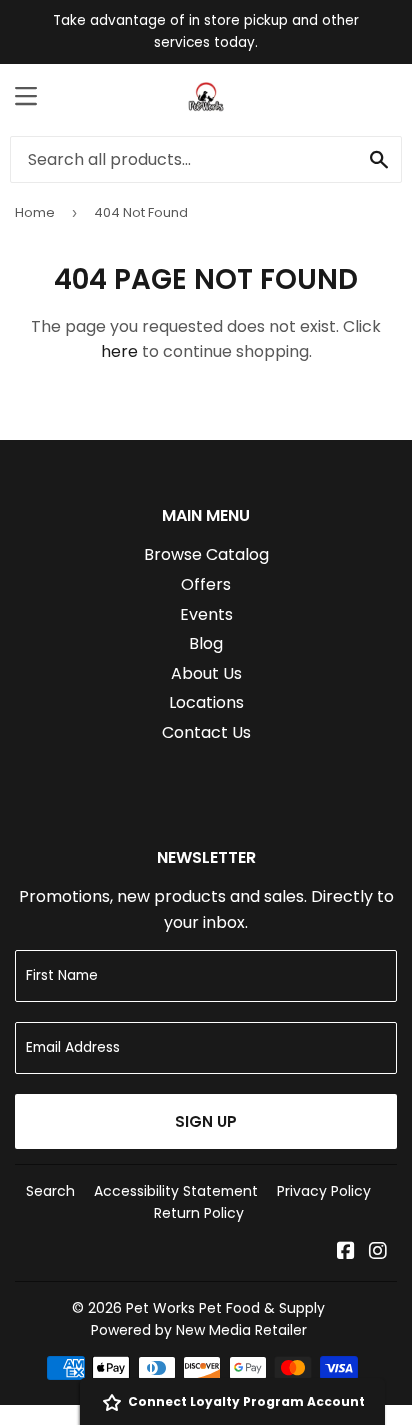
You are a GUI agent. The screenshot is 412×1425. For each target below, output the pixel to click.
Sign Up (206, 1121)
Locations (206, 702)
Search (50, 1191)
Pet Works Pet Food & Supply (225, 1308)
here (119, 351)
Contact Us (206, 732)
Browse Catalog (206, 554)
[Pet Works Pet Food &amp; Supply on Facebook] (346, 1252)
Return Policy (199, 1213)
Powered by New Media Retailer (199, 1330)
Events (206, 614)
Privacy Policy (324, 1191)
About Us (206, 673)
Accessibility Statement (176, 1191)
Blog (206, 643)
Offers (206, 584)
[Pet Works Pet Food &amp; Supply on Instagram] (378, 1252)
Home (35, 212)
